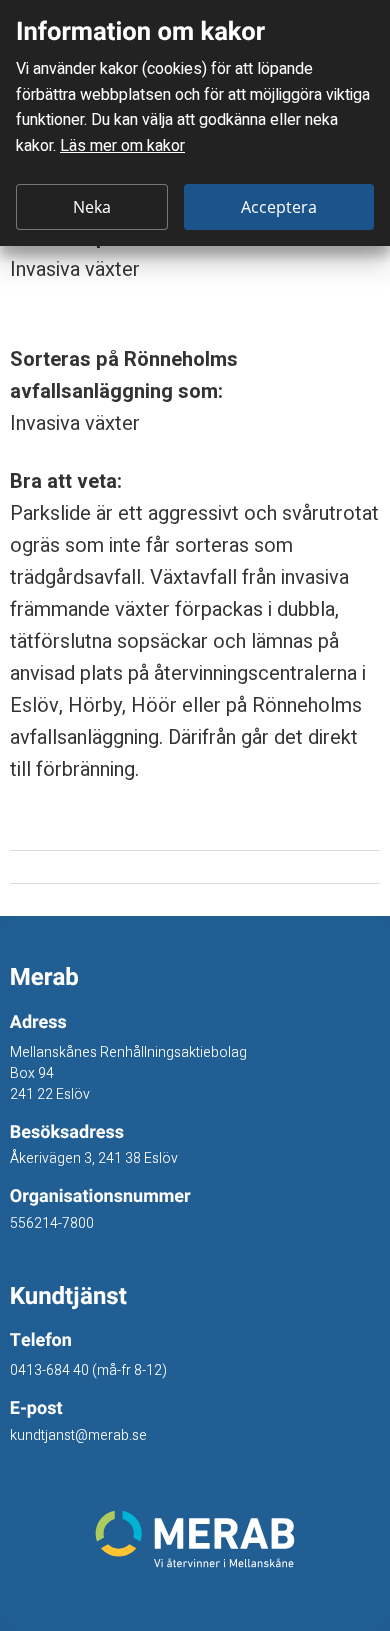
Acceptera (279, 207)
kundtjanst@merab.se (78, 1435)
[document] (195, 123)
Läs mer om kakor (122, 146)
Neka (92, 207)
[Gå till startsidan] (195, 1539)
